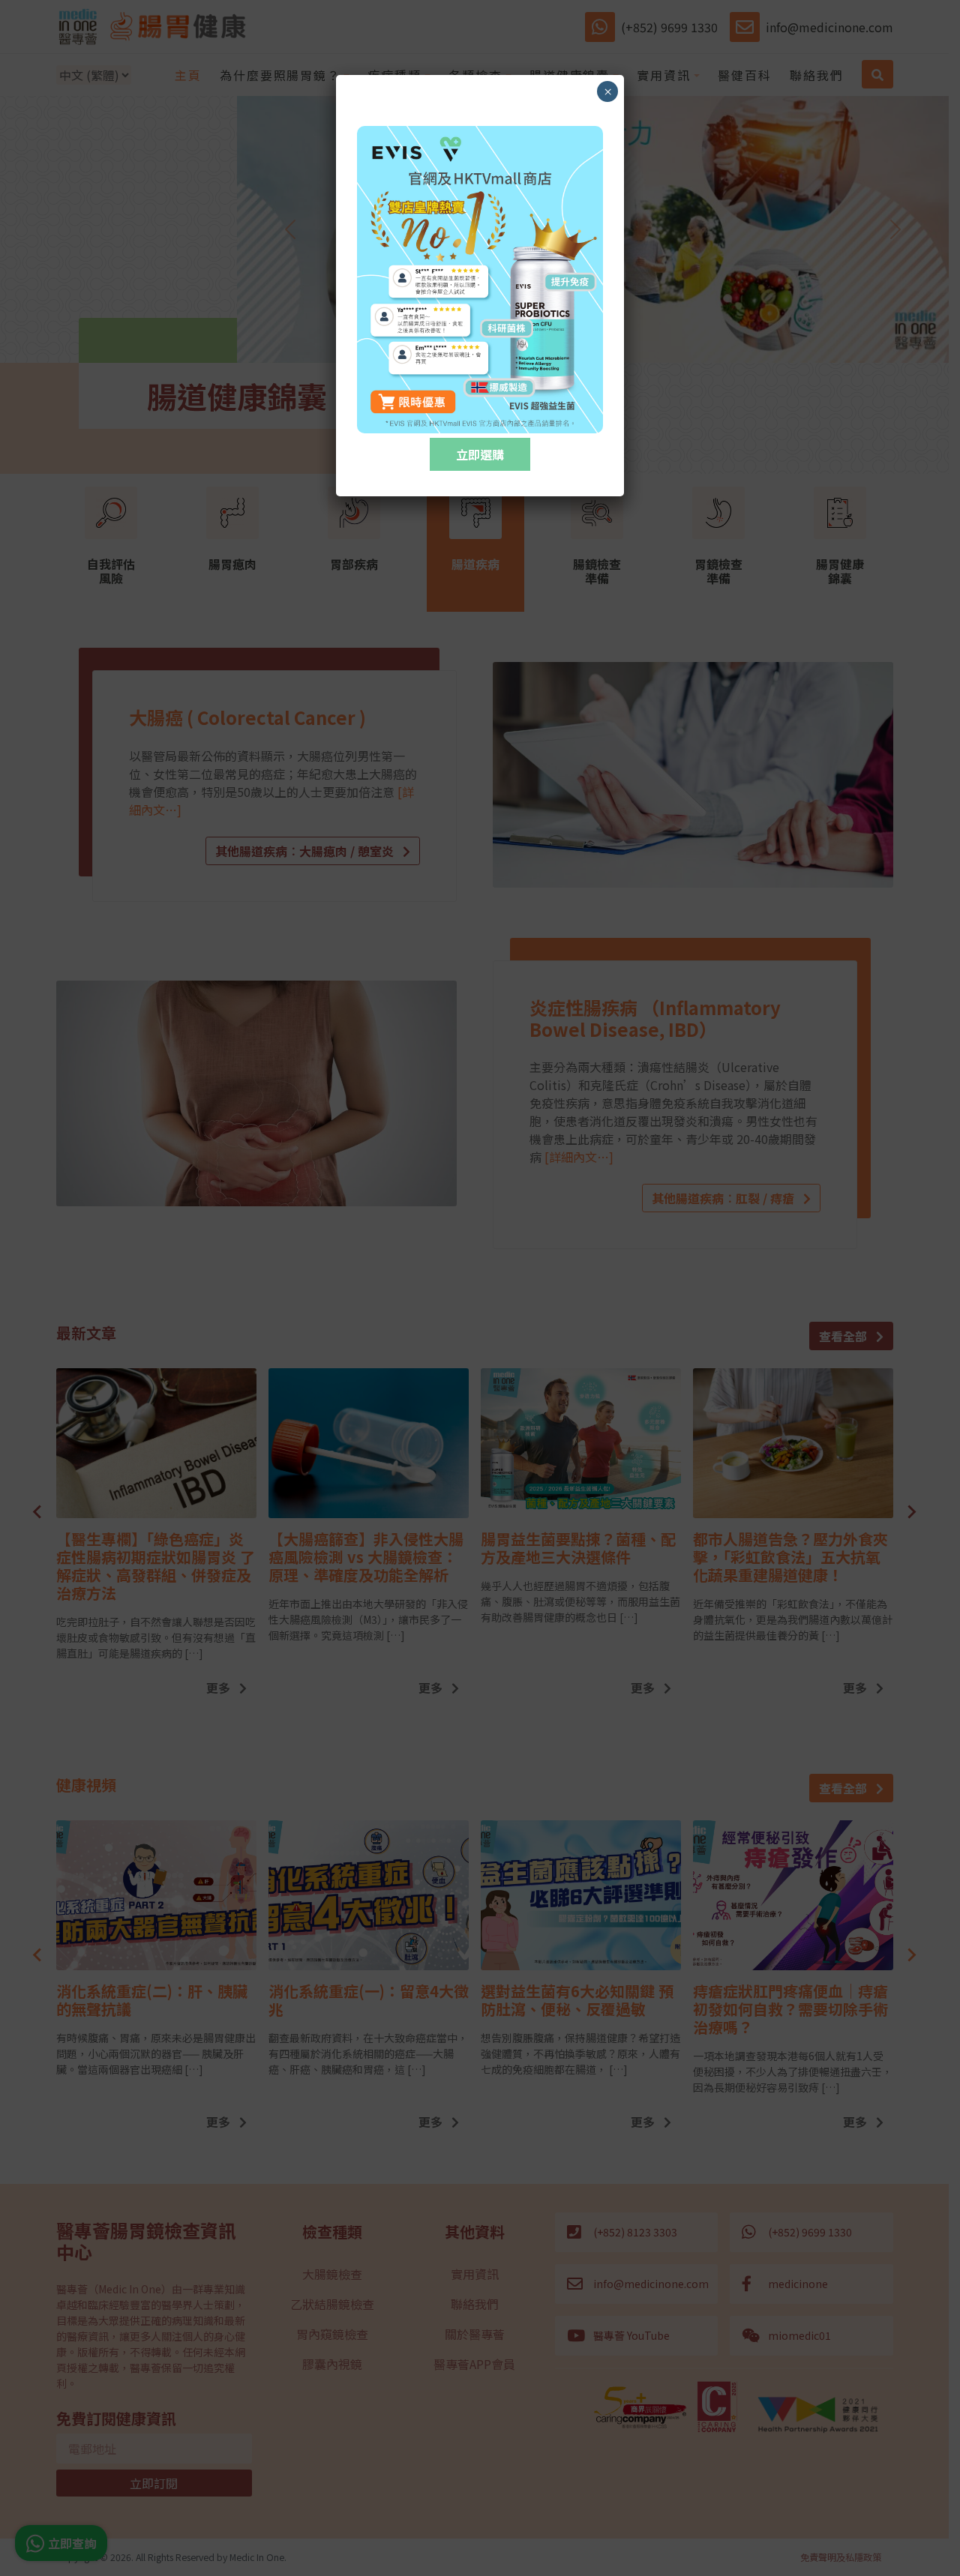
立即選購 (480, 454)
